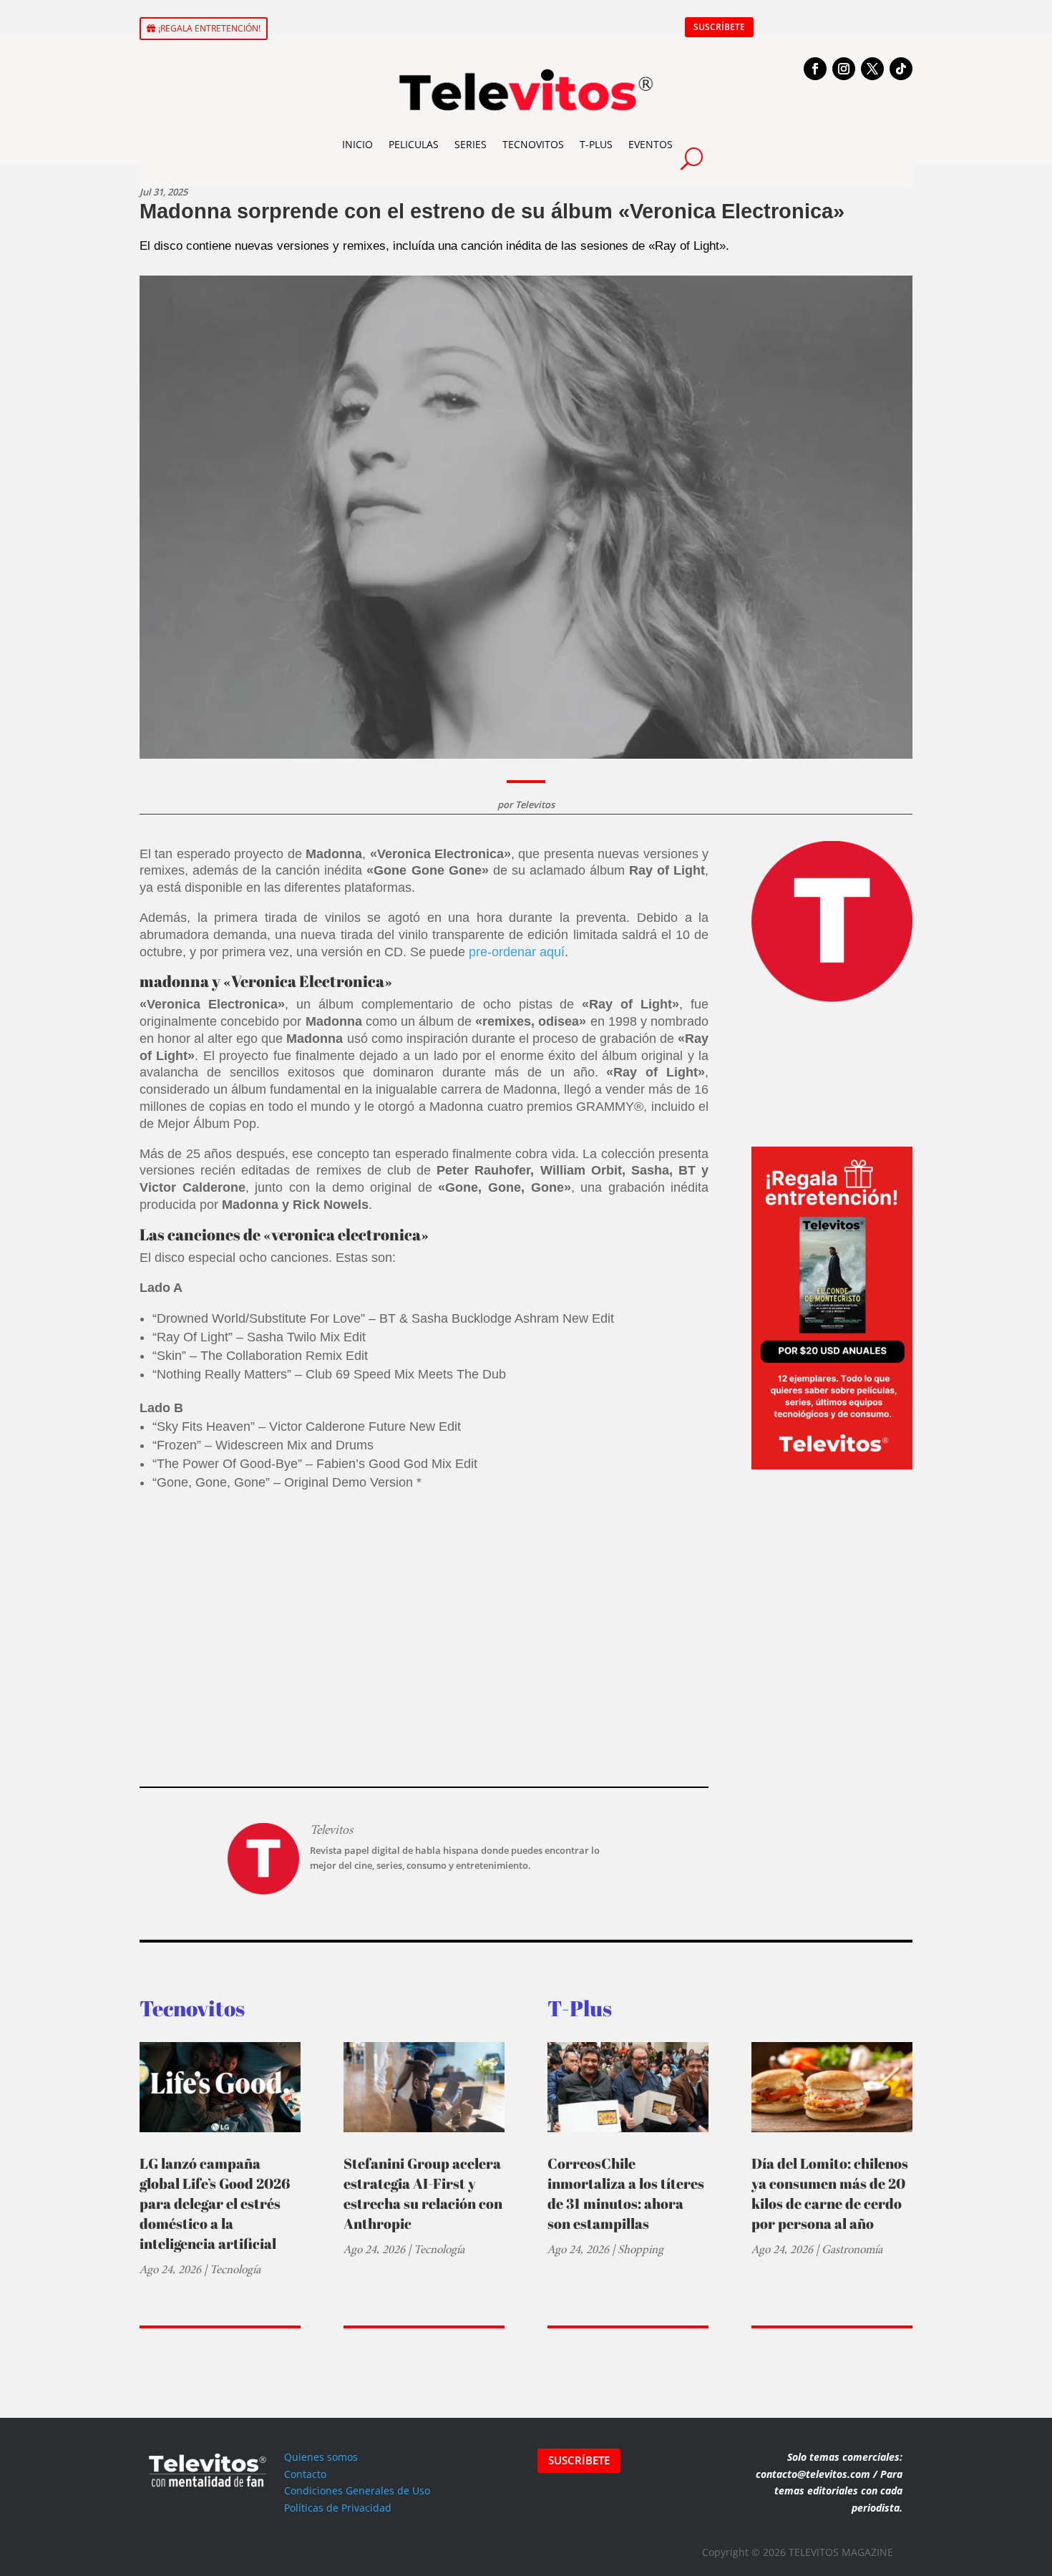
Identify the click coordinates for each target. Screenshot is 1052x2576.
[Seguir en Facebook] (815, 69)
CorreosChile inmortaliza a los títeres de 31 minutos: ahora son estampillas (626, 2193)
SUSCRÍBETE (719, 27)
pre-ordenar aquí (517, 952)
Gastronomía (852, 2249)
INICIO (357, 144)
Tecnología (235, 2269)
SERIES (471, 144)
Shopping (641, 2249)
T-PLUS (596, 144)
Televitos (535, 805)
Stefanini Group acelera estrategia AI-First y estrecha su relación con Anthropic (423, 2193)
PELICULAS (414, 144)
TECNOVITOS (533, 144)
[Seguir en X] (872, 69)
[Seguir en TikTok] (901, 69)
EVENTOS (651, 144)
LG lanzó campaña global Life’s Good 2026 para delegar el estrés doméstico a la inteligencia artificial (215, 2203)
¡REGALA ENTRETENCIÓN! (209, 28)
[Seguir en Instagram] (844, 69)
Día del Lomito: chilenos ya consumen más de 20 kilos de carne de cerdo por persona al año (830, 2193)
